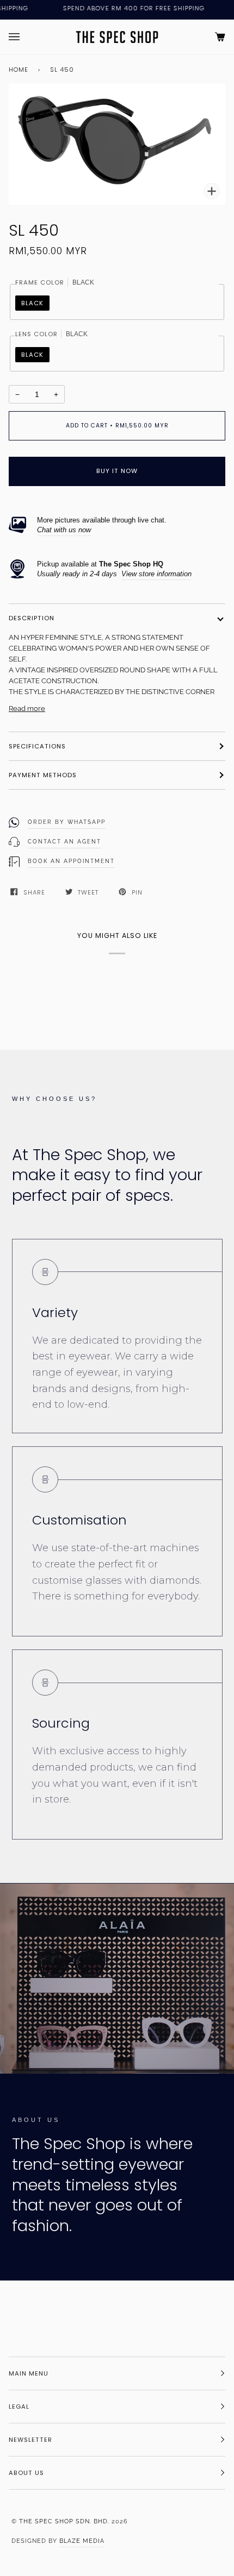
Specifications (37, 746)
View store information (156, 574)
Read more (27, 708)
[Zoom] (212, 191)
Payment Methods (43, 775)
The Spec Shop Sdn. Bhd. (64, 2521)
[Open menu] (25, 37)
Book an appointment (71, 861)
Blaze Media (82, 2541)
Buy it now (117, 471)
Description (32, 618)
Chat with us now (64, 530)
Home (19, 70)
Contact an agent (64, 842)
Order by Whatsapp (67, 822)
